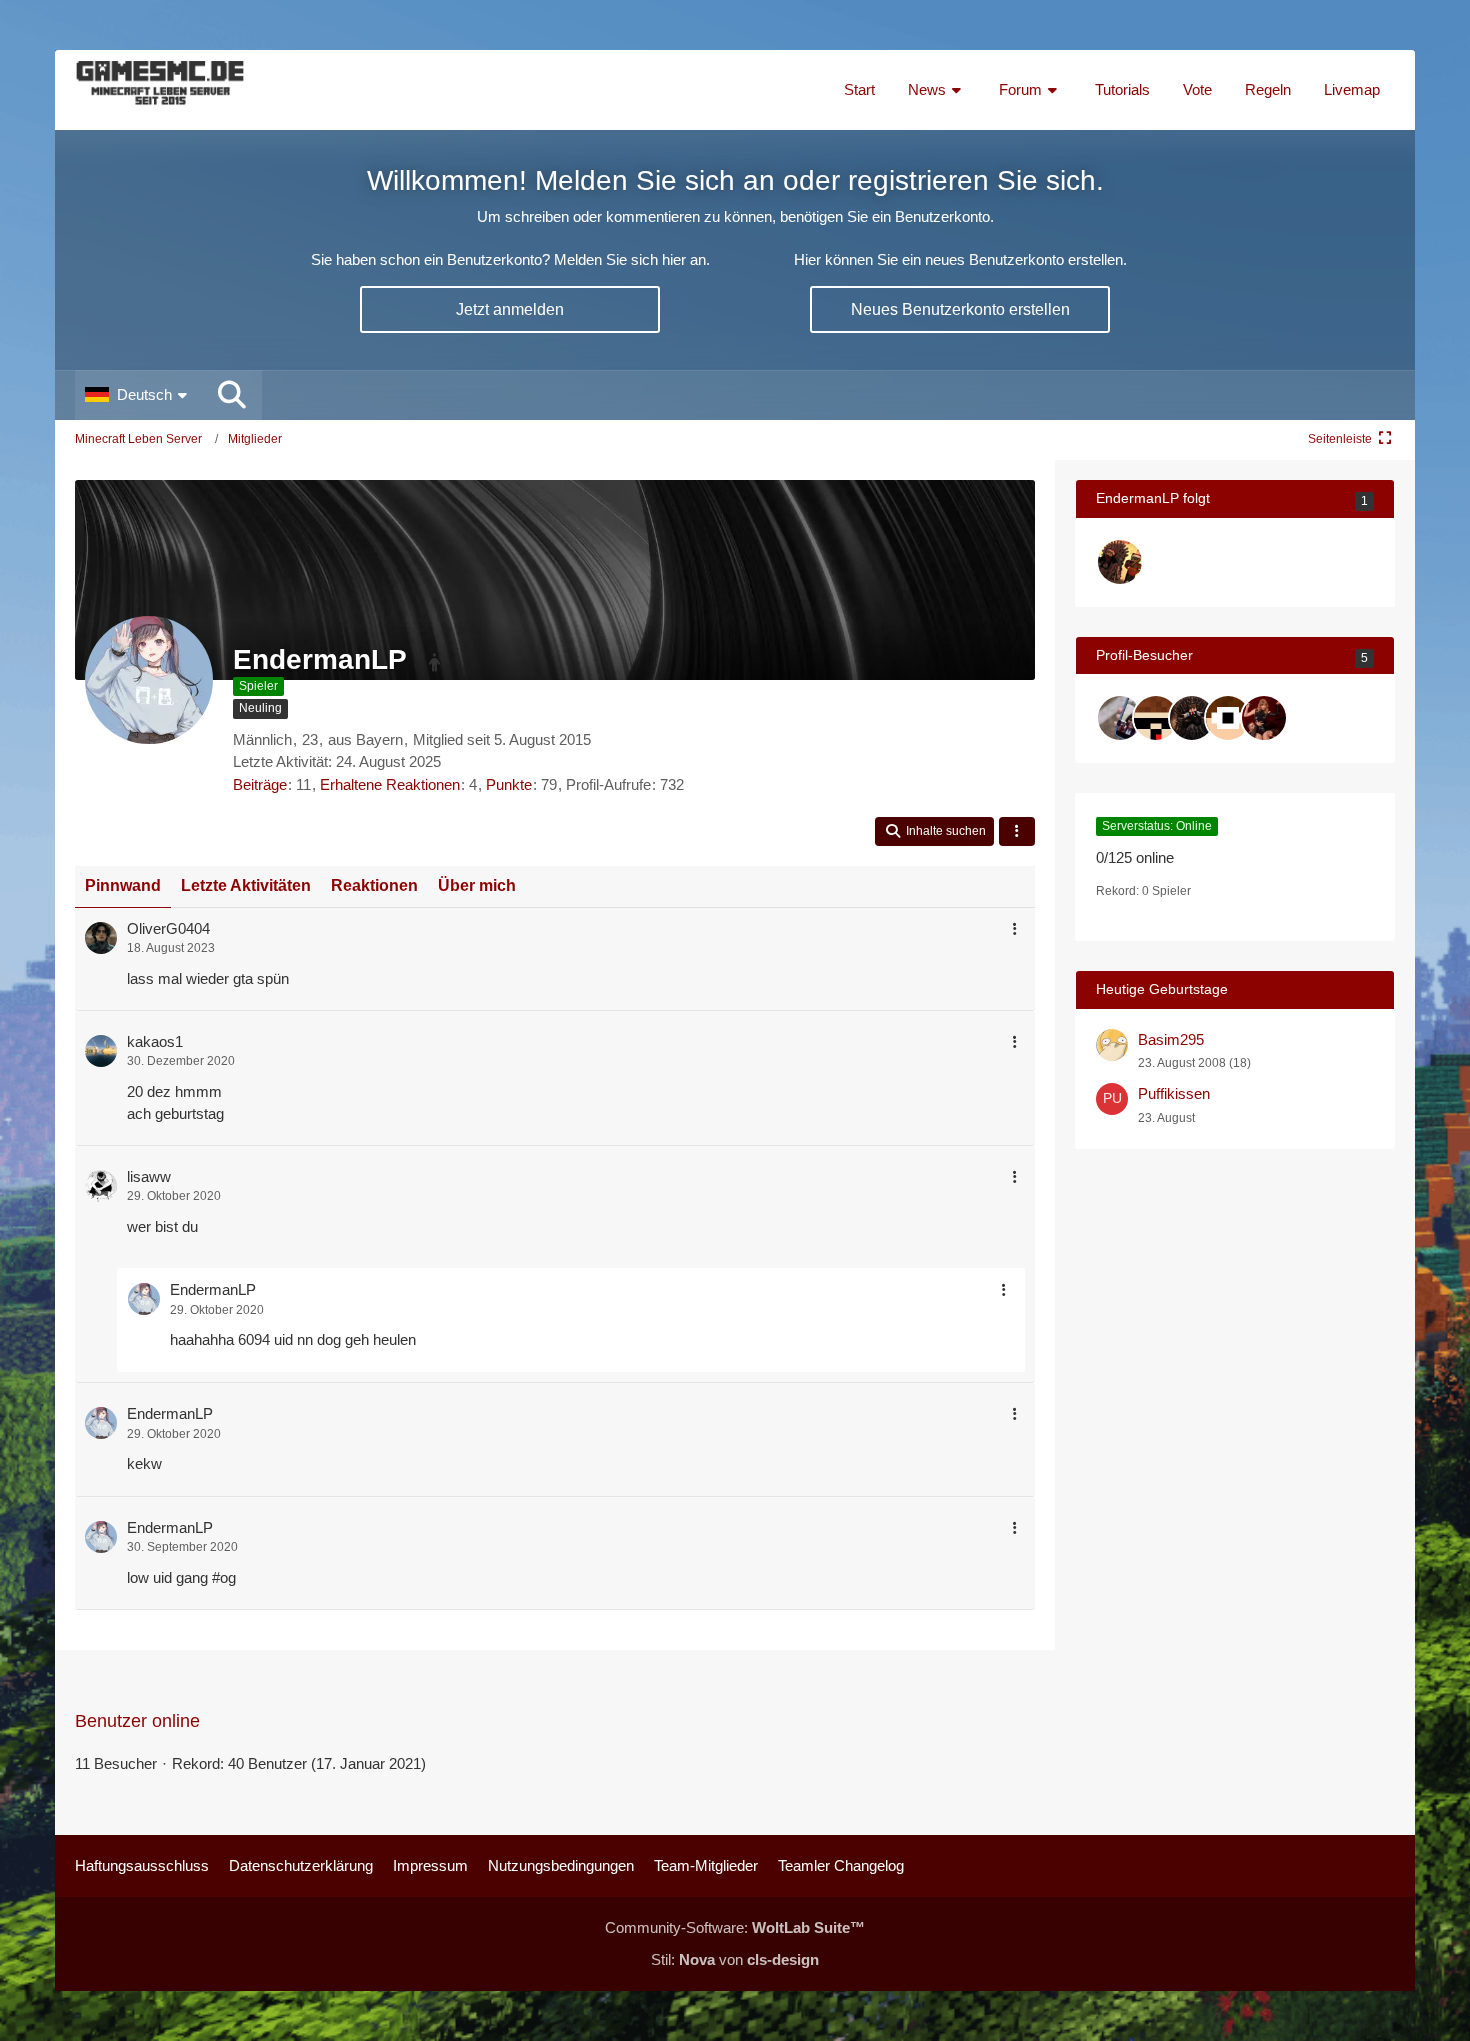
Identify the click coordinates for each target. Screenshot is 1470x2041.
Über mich (477, 885)
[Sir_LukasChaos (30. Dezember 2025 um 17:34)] (1192, 718)
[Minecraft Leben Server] (160, 90)
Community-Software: (735, 1927)
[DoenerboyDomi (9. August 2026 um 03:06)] (1120, 718)
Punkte (509, 784)
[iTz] (1120, 562)
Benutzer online (137, 1721)
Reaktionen (374, 885)
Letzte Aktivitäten (246, 885)
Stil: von (735, 1959)
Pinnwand (123, 885)
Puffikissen (1174, 1093)
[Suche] (232, 395)
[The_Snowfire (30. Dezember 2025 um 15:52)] (1228, 718)
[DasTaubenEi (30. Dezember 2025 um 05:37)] (1264, 718)
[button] (138, 395)
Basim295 (1171, 1039)
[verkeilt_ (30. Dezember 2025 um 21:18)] (1156, 718)
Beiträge (260, 784)
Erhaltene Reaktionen (390, 784)
